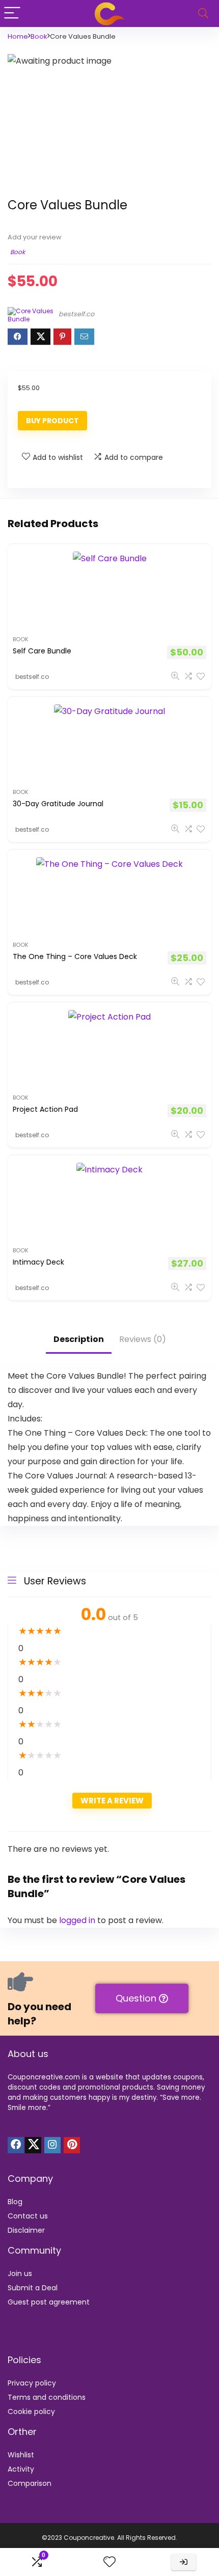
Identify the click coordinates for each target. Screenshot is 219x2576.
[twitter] (33, 2145)
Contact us (28, 2216)
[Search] (203, 13)
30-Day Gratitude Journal (58, 804)
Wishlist (21, 2455)
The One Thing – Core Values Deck (75, 956)
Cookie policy (31, 2411)
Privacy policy (32, 2383)
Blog (15, 2202)
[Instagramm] (52, 2145)
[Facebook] (16, 2145)
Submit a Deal (33, 2288)
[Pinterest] (72, 2145)
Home (18, 36)
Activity (21, 2469)
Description (79, 1339)
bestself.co (76, 314)
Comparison (30, 2483)
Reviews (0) (143, 1339)
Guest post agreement (49, 2302)
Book (39, 36)
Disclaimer (26, 2230)
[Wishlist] (109, 2562)
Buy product (52, 421)
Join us (20, 2273)
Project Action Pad (45, 1109)
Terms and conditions (47, 2397)
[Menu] (12, 13)
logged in (78, 1920)
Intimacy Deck (38, 1262)
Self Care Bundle (42, 651)
